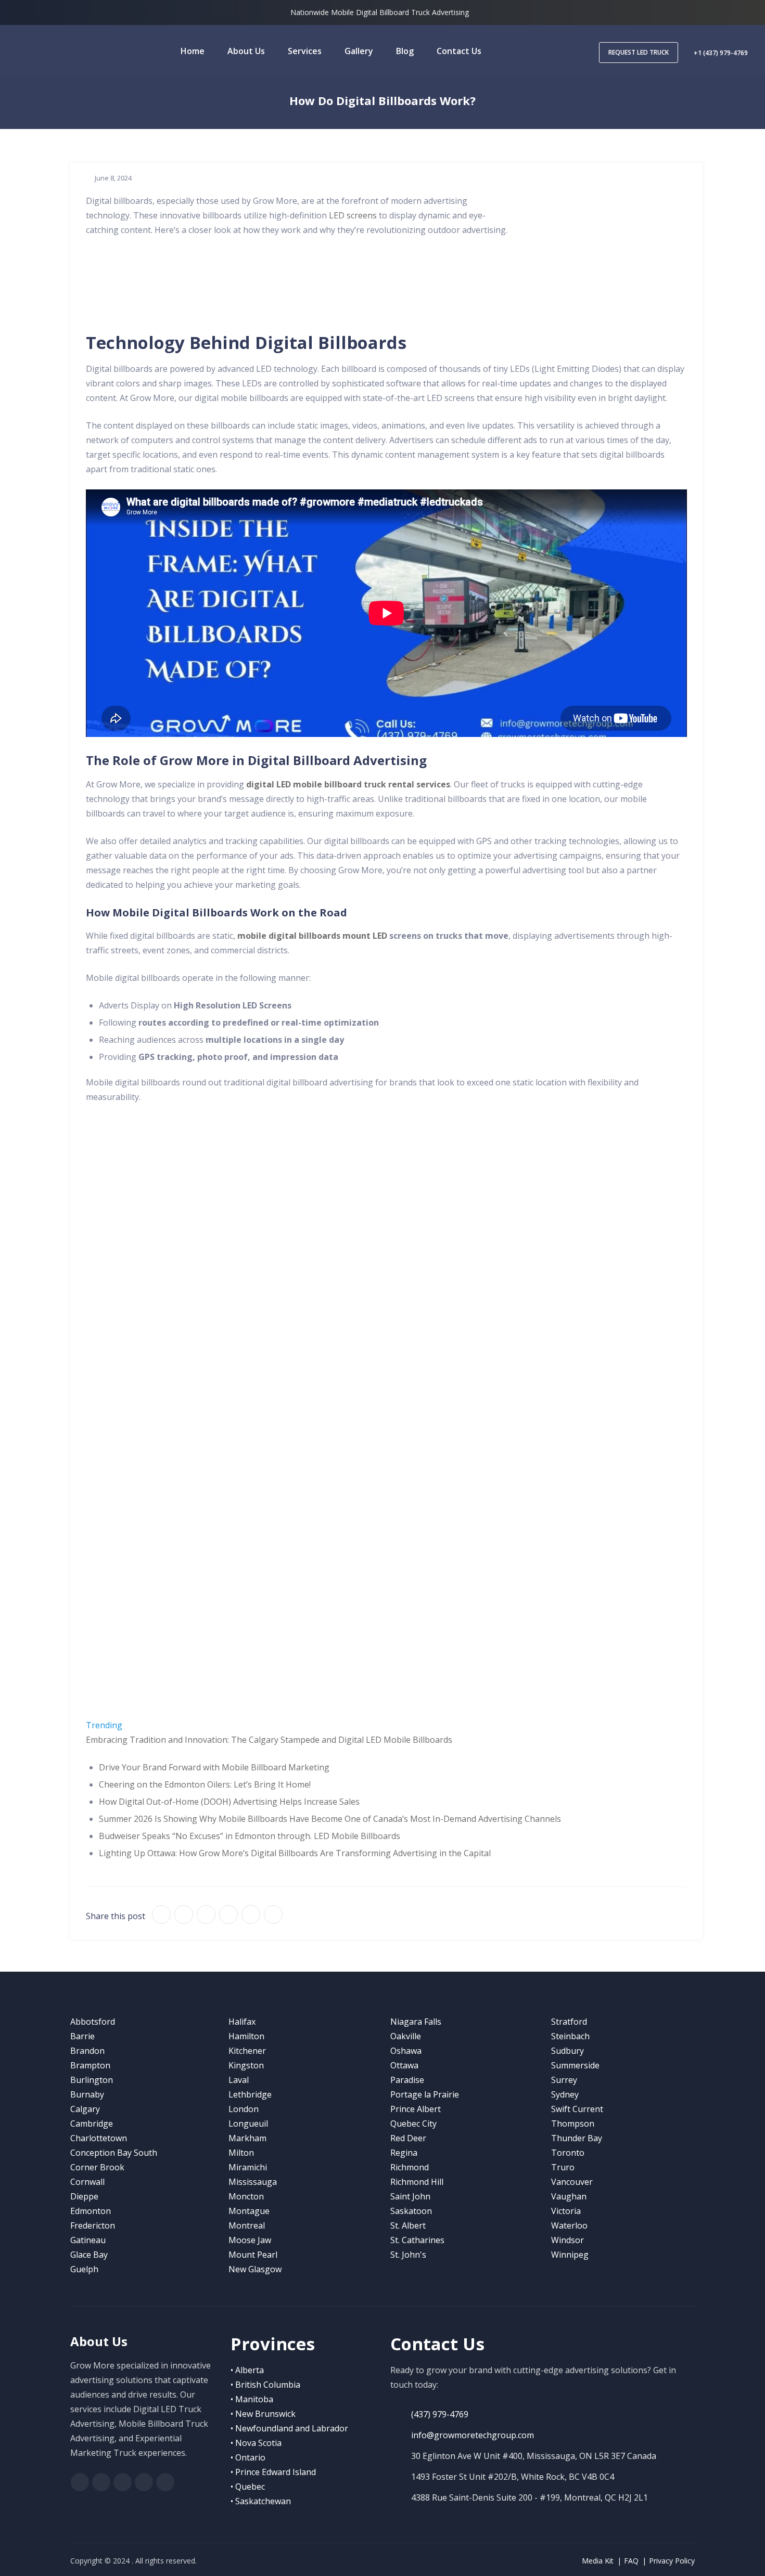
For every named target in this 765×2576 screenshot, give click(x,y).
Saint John (410, 2196)
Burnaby (87, 2094)
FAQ (631, 2561)
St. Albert (408, 2225)
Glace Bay (89, 2255)
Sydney (565, 2094)
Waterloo (569, 2225)
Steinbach (570, 2036)
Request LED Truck (639, 52)
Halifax (242, 2022)
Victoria (566, 2211)
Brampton (90, 2065)
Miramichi (248, 2167)
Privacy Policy (672, 2561)
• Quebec (248, 2487)
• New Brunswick (263, 2414)
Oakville (406, 2036)
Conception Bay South (114, 2153)
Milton (241, 2153)
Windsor (568, 2240)
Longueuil (248, 2124)
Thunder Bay (577, 2138)
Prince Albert (416, 2109)
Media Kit (598, 2561)
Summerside (575, 2065)
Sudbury (568, 2051)
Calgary (85, 2109)
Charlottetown (99, 2138)
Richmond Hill (417, 2182)
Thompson (573, 2124)
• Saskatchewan (261, 2501)
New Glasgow (255, 2269)
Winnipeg (570, 2255)
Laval (239, 2080)
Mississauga (253, 2182)
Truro (563, 2167)
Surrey (564, 2080)
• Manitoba (252, 2399)
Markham (247, 2138)
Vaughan (569, 2196)
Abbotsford (93, 2022)
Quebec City (413, 2124)
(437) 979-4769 (440, 2414)
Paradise (407, 2080)
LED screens (353, 215)
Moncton (246, 2196)
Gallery (359, 51)
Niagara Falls (416, 2022)
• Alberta (247, 2370)
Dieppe (84, 2196)
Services (305, 51)
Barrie (82, 2036)
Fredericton (93, 2225)
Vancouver (572, 2182)
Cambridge (92, 2124)
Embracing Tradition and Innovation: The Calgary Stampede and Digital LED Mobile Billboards (269, 1740)
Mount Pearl (253, 2255)
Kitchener (247, 2051)
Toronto (568, 2153)
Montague (249, 2211)
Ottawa (404, 2065)
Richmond (410, 2167)
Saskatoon (411, 2211)
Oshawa (406, 2051)
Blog (405, 51)
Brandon (87, 2051)
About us (246, 51)
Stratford (569, 2022)
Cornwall (87, 2182)
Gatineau (88, 2240)
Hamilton (246, 2036)
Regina (404, 2153)
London (244, 2109)
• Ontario (248, 2457)
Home (193, 51)
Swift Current (577, 2109)
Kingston (246, 2065)
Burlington (92, 2080)
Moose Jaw (250, 2240)
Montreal (247, 2225)
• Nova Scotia (256, 2443)
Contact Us (459, 51)
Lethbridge (250, 2094)
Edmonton (91, 2211)
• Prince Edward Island (273, 2472)
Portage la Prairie (425, 2094)
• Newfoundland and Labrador (289, 2428)
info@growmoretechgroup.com (473, 2435)
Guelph (84, 2269)
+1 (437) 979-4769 (721, 53)
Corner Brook (97, 2167)
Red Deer (408, 2138)
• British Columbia (265, 2385)
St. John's (408, 2255)
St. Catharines (417, 2240)
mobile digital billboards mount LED (312, 936)
